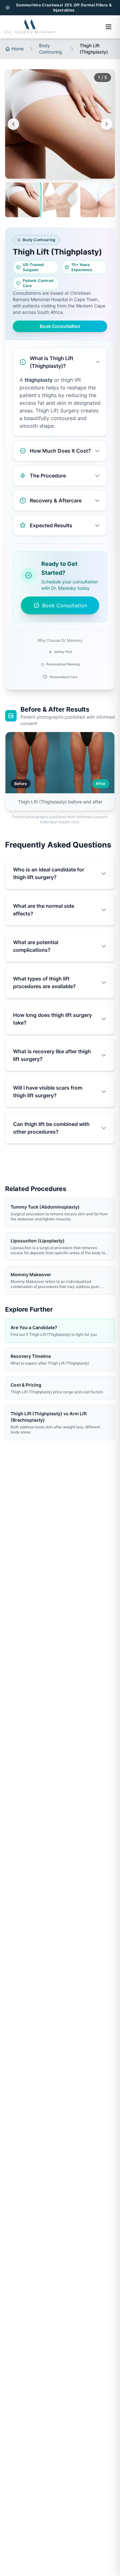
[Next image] (107, 124)
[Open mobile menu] (108, 27)
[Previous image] (13, 124)
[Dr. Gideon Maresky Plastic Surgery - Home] (30, 27)
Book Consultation (60, 326)
